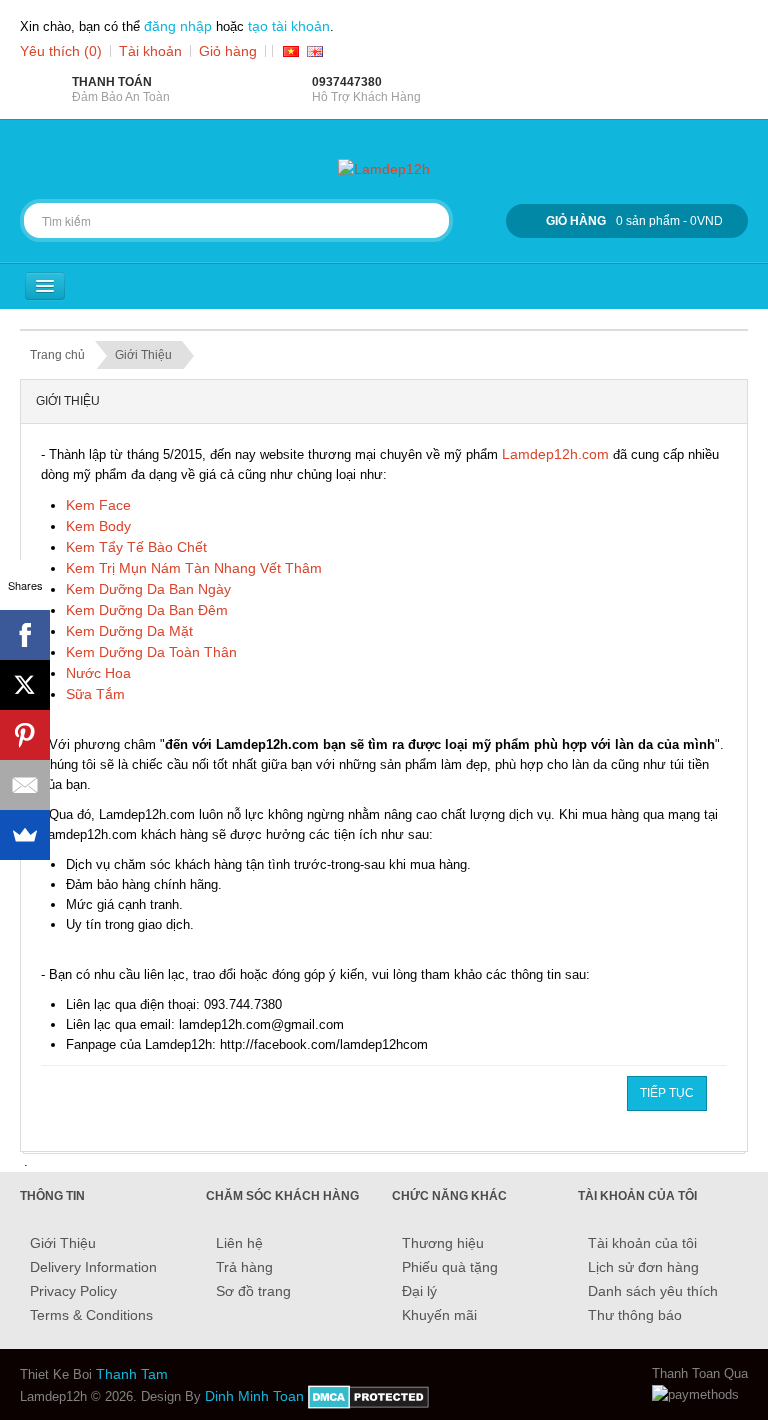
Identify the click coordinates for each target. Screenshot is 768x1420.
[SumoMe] (25, 835)
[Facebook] (25, 635)
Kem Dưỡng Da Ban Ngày (148, 589)
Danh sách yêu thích (653, 1291)
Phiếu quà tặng (450, 1267)
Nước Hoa (98, 673)
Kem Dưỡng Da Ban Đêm (147, 610)
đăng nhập (178, 26)
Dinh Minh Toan (254, 1396)
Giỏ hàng (228, 51)
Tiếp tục (667, 1093)
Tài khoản (150, 51)
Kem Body (98, 526)
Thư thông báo (635, 1315)
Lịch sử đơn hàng (643, 1267)
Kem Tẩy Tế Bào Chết (136, 547)
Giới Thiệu (143, 355)
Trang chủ (57, 355)
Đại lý (419, 1291)
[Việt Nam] (291, 51)
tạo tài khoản (289, 26)
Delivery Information (93, 1267)
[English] (315, 51)
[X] (25, 685)
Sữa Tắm (95, 694)
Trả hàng (244, 1267)
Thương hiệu (443, 1243)
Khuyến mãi (439, 1315)
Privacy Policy (73, 1291)
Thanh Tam (132, 1374)
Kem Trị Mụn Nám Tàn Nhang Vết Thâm (194, 568)
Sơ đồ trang (253, 1291)
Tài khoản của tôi (642, 1243)
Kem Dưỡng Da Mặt (129, 631)
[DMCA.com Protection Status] (368, 1396)
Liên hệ (239, 1243)
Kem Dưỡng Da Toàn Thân (151, 652)
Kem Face (98, 505)
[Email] (25, 785)
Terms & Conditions (91, 1315)
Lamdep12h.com (555, 454)
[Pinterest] (25, 735)
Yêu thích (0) (61, 51)
